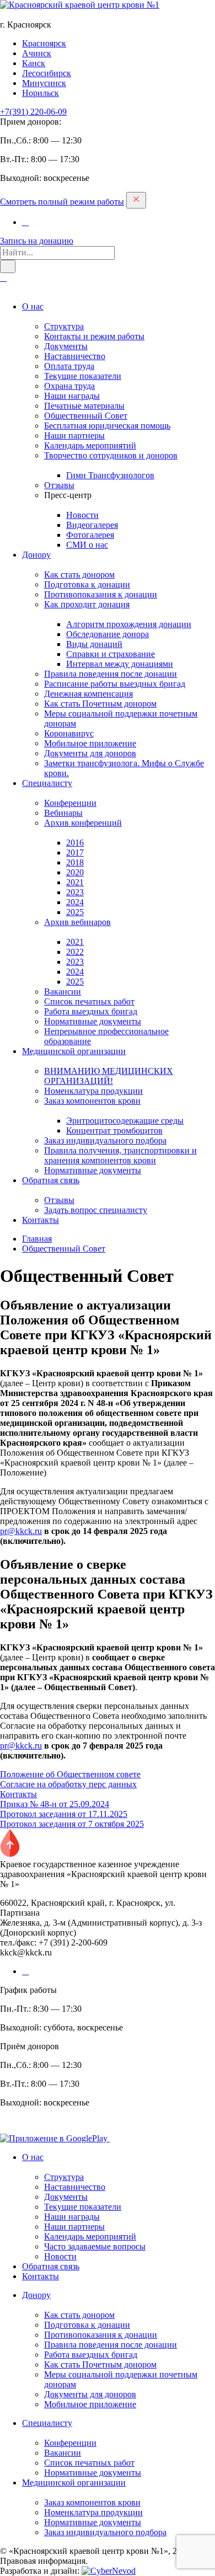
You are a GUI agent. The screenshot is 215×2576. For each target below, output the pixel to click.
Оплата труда (69, 366)
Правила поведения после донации (111, 674)
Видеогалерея (92, 525)
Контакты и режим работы (94, 336)
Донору (36, 555)
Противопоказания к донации (101, 594)
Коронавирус (69, 733)
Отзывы (59, 485)
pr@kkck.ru (21, 1531)
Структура (64, 326)
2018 (75, 862)
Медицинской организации (74, 1051)
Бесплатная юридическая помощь (107, 426)
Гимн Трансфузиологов (110, 475)
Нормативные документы (93, 1021)
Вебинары (63, 813)
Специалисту (47, 783)
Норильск (41, 93)
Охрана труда (69, 386)
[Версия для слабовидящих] (3, 278)
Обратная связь (51, 1180)
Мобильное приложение (90, 743)
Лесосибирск (47, 73)
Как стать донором (79, 574)
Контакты (41, 1220)
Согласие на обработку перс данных (68, 1784)
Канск (34, 63)
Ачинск (37, 53)
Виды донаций (94, 644)
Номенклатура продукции (93, 1091)
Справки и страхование (111, 654)
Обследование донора (108, 634)
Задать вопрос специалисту (96, 1210)
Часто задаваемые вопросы (95, 2246)
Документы (66, 346)
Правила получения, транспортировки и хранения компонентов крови (120, 1155)
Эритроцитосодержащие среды (125, 1121)
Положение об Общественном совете (70, 1774)
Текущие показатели (83, 376)
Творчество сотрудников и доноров (111, 455)
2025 (75, 912)
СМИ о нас (87, 545)
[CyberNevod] (109, 2571)
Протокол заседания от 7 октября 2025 (72, 1824)
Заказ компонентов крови (92, 1101)
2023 (75, 892)
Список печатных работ (89, 1001)
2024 (75, 902)
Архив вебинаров (77, 922)
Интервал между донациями (120, 664)
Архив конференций (83, 823)
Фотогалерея (90, 535)
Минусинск (44, 83)
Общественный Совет (86, 416)
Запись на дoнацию (37, 241)
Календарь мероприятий (90, 445)
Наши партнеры (74, 435)
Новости (82, 515)
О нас (33, 306)
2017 (75, 853)
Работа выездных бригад (91, 1011)
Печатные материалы (84, 406)
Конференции (70, 803)
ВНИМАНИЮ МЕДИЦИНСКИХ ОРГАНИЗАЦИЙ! (109, 1076)
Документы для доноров (90, 753)
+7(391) (33, 112)
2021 (75, 882)
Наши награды (72, 396)
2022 (75, 952)
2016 (75, 843)
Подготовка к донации (87, 584)
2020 (75, 872)
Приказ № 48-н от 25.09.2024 (55, 1804)
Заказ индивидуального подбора (105, 1140)
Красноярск (44, 43)
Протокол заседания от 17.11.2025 (64, 1814)
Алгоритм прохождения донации (129, 624)
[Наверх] (10, 1854)
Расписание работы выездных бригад (115, 684)
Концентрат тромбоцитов (114, 1131)
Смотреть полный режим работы (62, 202)
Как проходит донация (87, 604)
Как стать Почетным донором (100, 704)
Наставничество (75, 356)
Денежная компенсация (88, 694)
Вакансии (63, 992)
